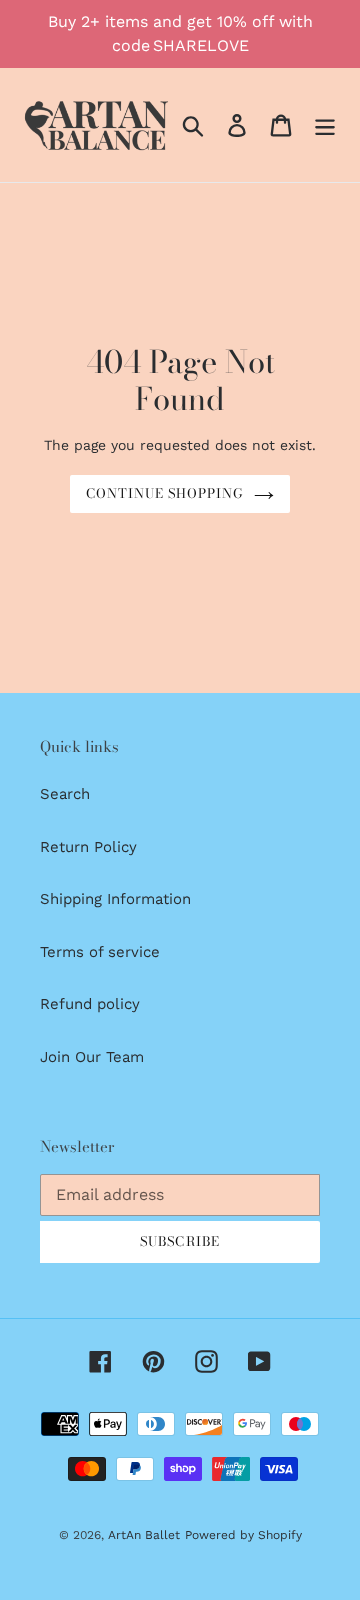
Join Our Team (92, 1057)
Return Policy (88, 847)
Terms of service (100, 952)
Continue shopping (165, 493)
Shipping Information (115, 899)
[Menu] (325, 125)
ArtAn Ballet (144, 1535)
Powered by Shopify (243, 1535)
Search (65, 794)
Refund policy (90, 1004)
